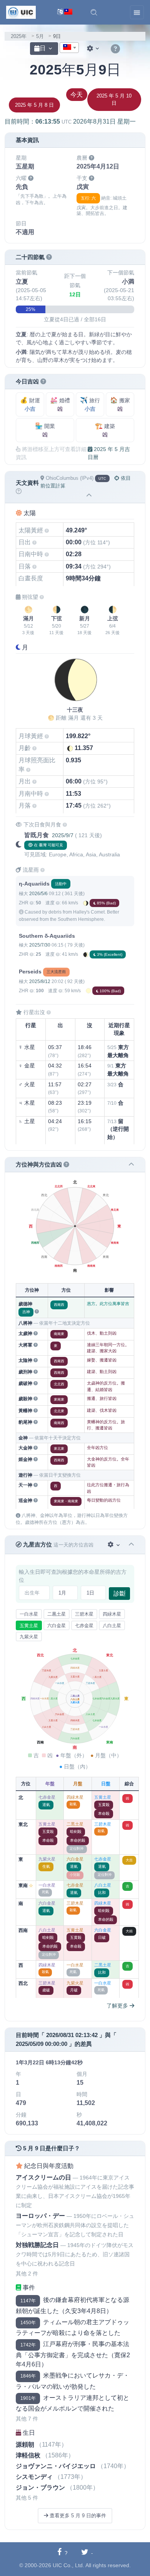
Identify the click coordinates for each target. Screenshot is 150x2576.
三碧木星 (84, 1614)
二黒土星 (57, 1614)
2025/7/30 (40, 945)
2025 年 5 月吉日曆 (109, 453)
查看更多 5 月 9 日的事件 (77, 2516)
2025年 (19, 36)
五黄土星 (29, 1626)
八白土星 (112, 1626)
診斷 (120, 1594)
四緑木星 (112, 1614)
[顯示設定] (94, 49)
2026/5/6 (38, 894)
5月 (40, 36)
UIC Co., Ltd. (68, 2565)
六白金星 (57, 1626)
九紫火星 (29, 1637)
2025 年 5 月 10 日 (114, 100)
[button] (94, 12)
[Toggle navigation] (137, 12)
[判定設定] (114, 1545)
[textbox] (69, 48)
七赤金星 (84, 1626)
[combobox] (69, 48)
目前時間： (70, 121)
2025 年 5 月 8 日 (34, 105)
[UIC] (21, 12)
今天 (77, 95)
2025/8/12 (40, 981)
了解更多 (118, 2006)
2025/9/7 (63, 835)
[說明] (115, 49)
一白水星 (29, 1614)
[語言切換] (65, 12)
